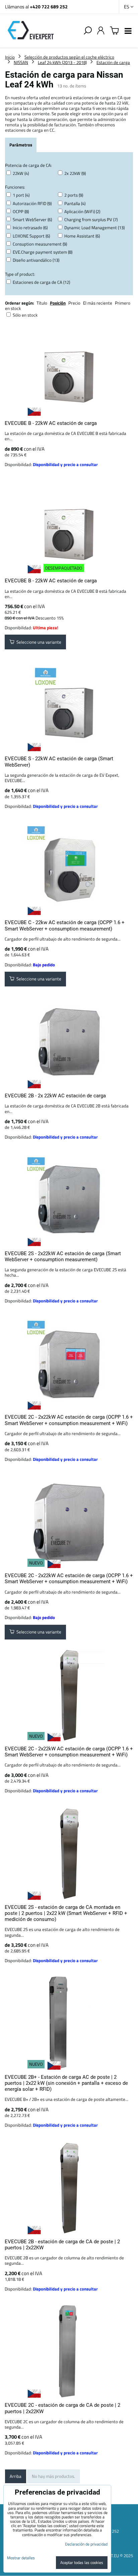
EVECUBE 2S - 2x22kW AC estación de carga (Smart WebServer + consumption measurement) (63, 1257)
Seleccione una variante (38, 642)
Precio (75, 303)
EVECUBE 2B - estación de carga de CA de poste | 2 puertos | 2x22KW (62, 2245)
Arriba (16, 2476)
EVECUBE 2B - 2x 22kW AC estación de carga (55, 1096)
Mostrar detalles (21, 2558)
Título (42, 303)
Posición (58, 303)
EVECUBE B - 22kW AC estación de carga (51, 423)
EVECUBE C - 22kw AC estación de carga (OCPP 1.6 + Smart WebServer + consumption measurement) (65, 925)
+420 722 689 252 (49, 7)
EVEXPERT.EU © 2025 (113, 2556)
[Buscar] (88, 31)
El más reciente (98, 303)
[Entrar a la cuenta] (101, 31)
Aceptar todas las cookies (82, 2562)
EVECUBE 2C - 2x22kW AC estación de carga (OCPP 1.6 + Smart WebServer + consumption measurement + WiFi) (69, 1420)
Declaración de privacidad (86, 2544)
